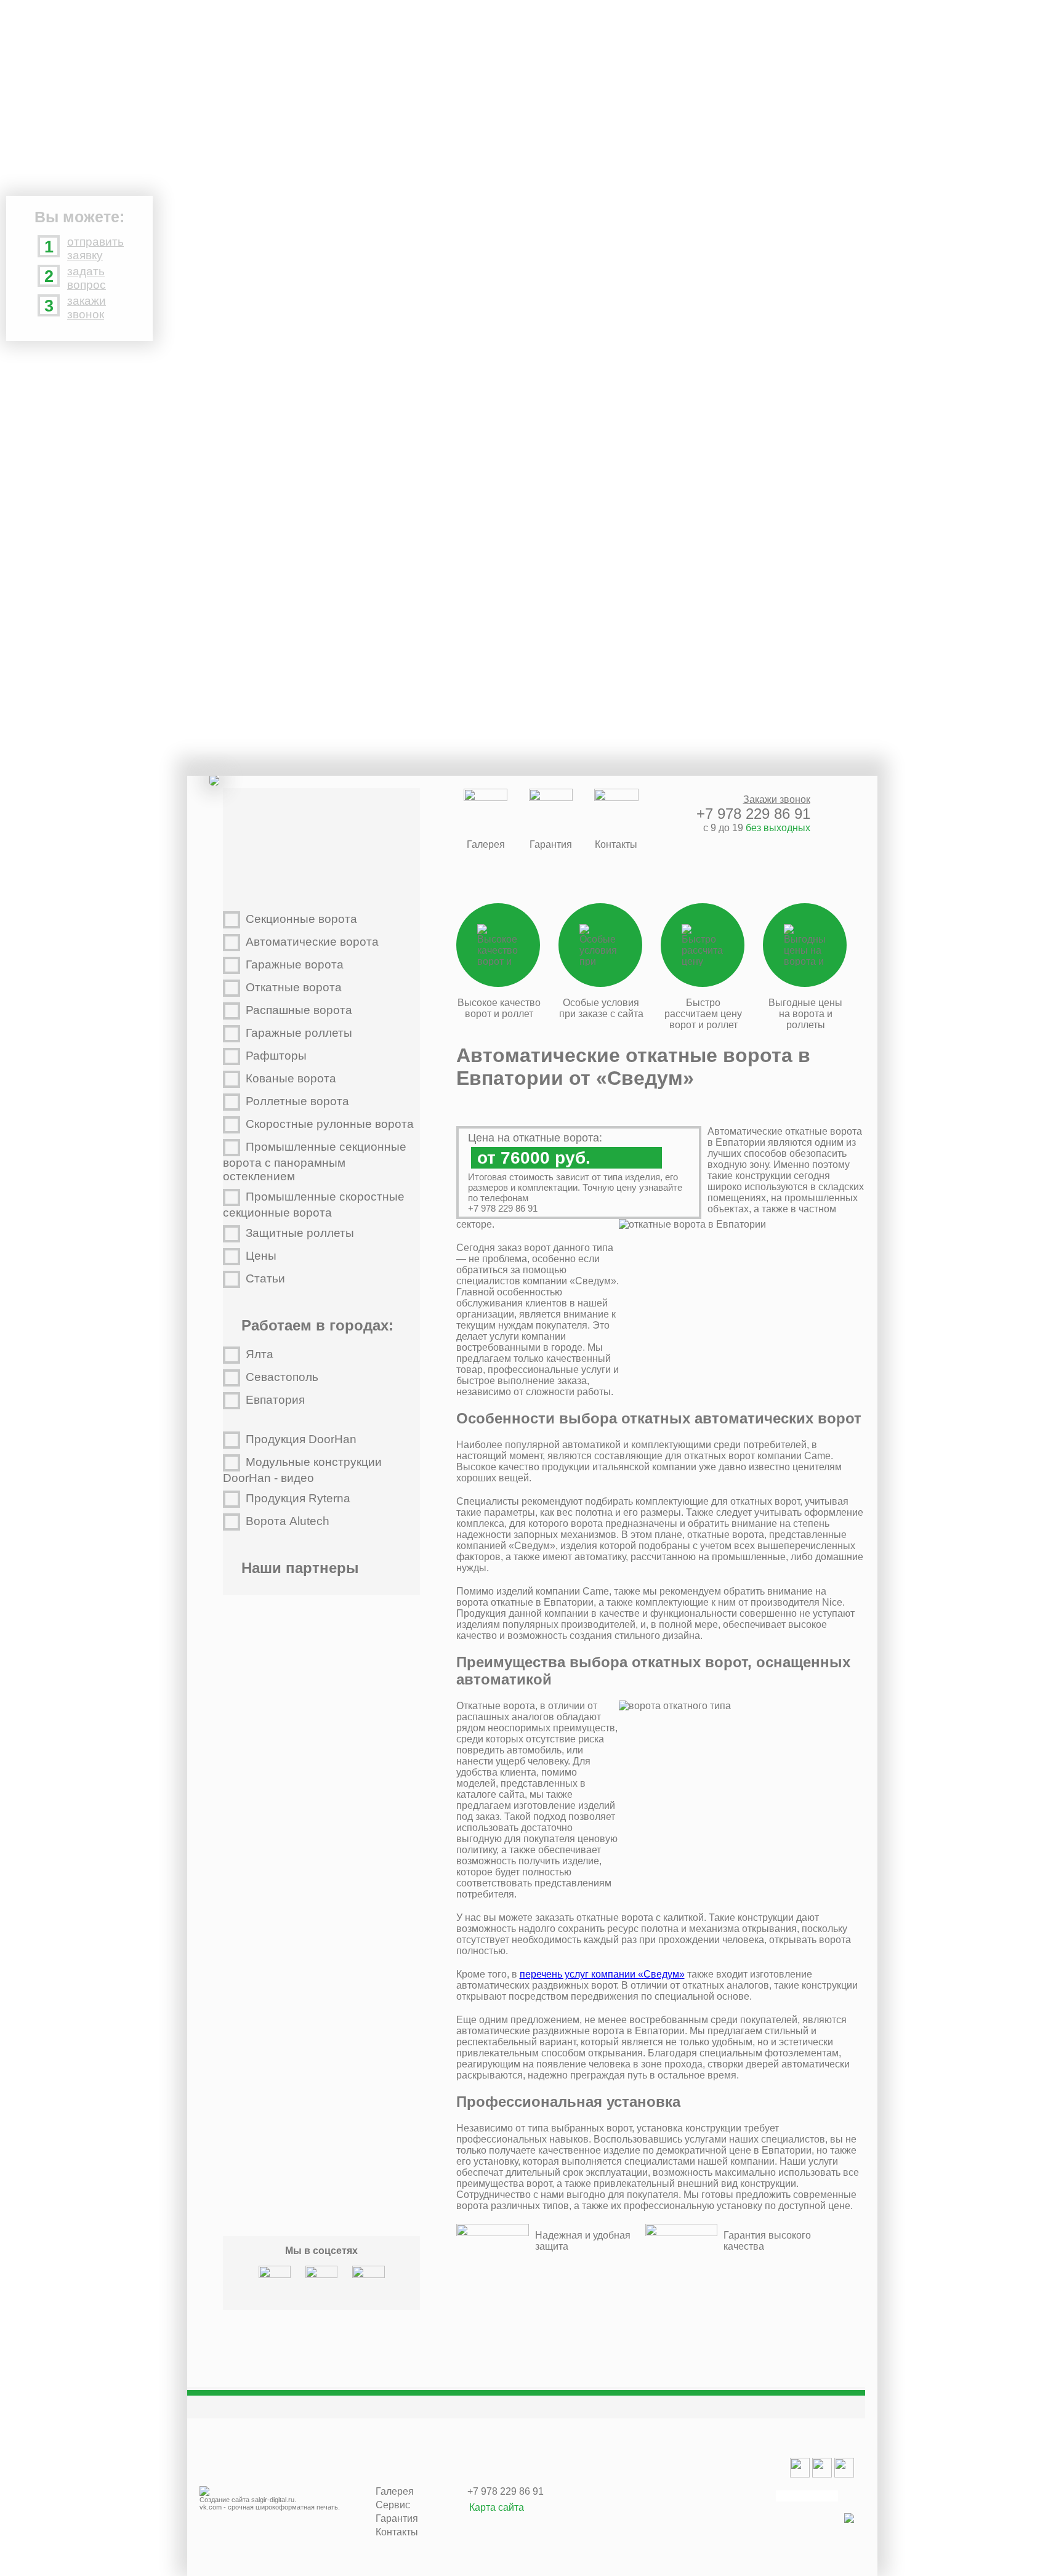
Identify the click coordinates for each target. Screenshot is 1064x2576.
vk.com (211, 2507)
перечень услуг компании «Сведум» (602, 1974)
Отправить (402, 107)
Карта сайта (497, 2507)
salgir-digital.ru (273, 2500)
